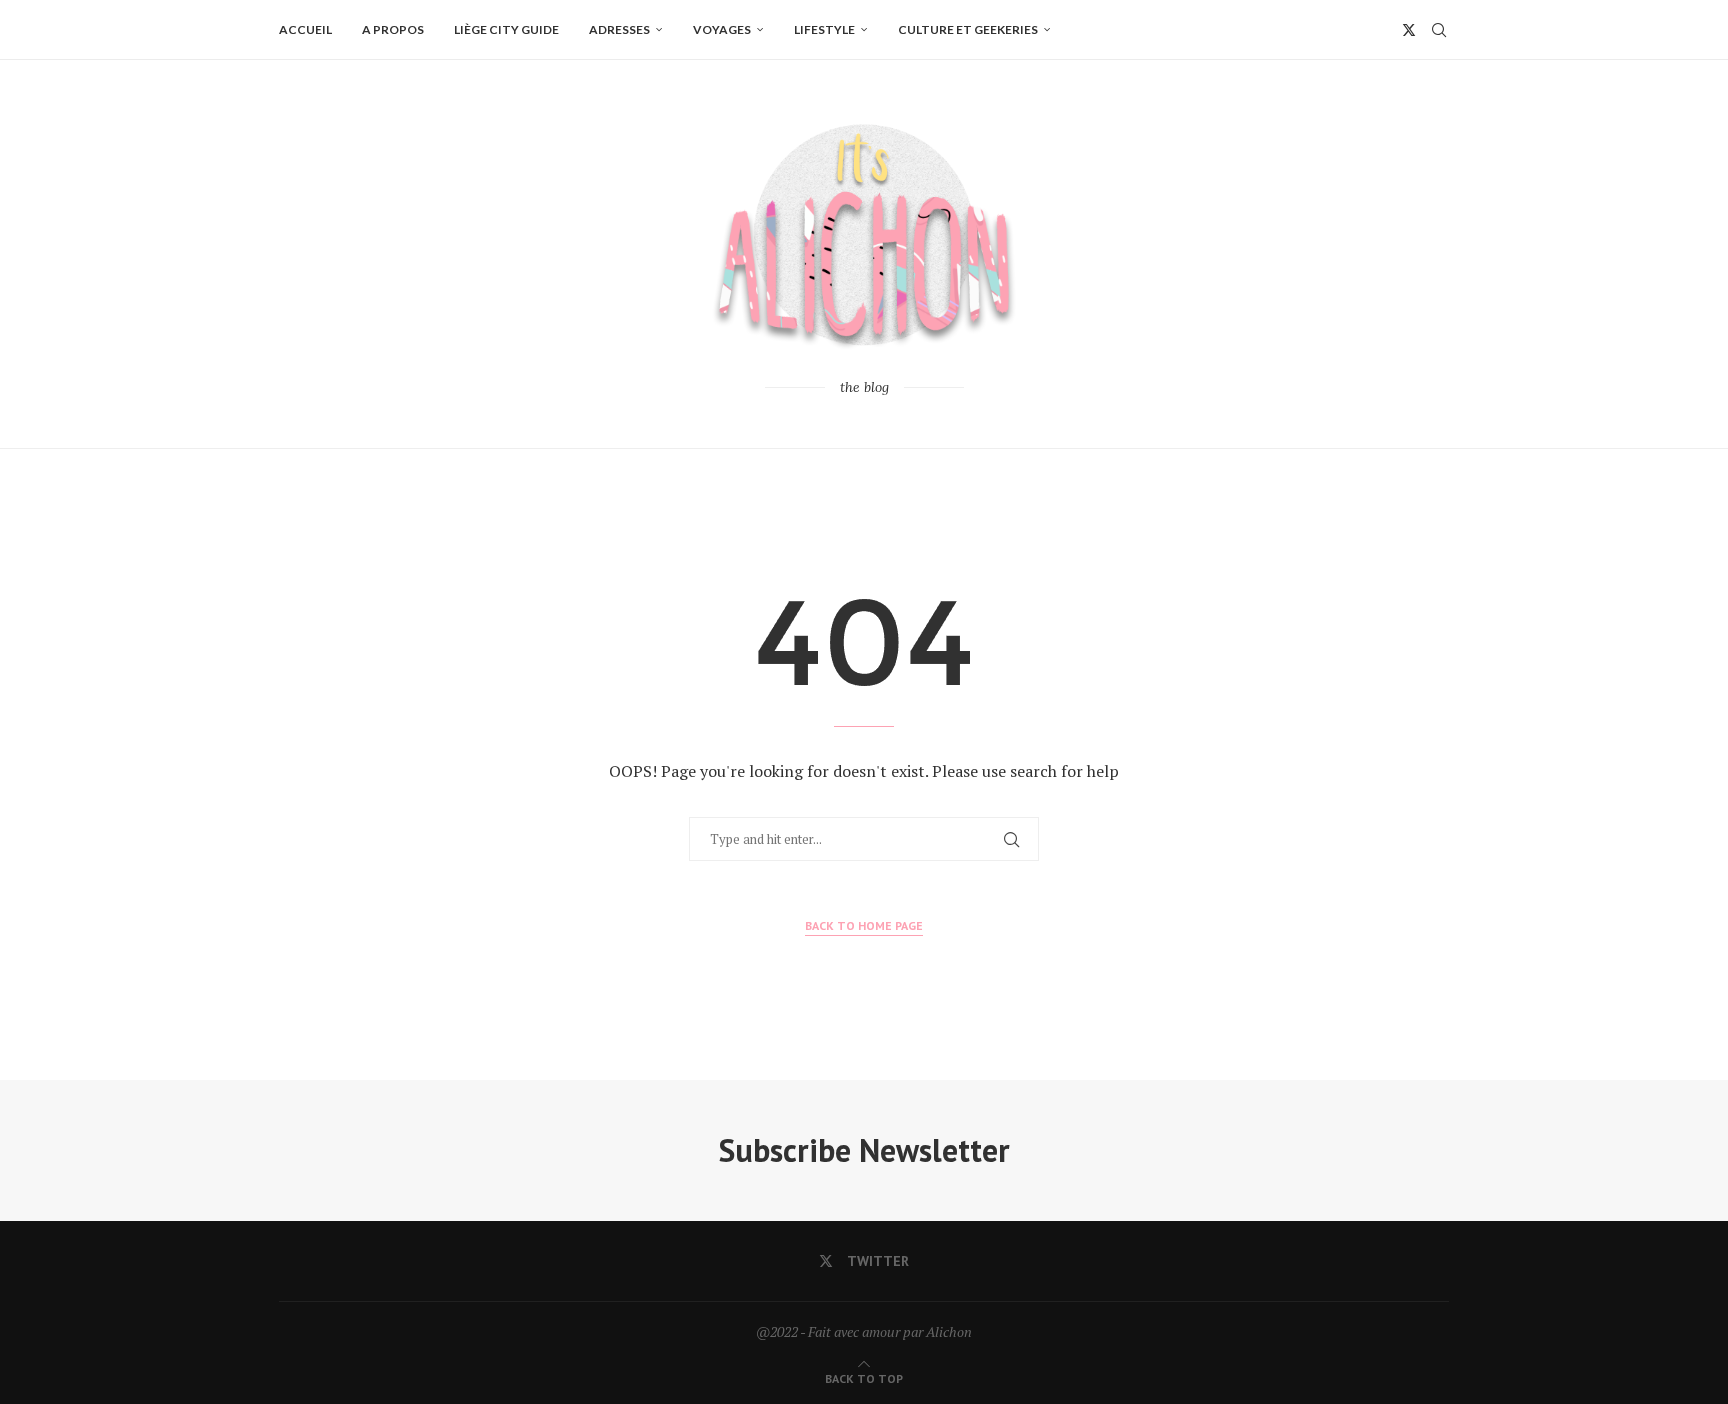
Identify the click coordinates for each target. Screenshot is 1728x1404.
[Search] (1439, 30)
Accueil (305, 29)
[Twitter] (1409, 30)
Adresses (619, 29)
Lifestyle (824, 29)
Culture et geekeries (968, 29)
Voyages (722, 29)
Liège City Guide (506, 29)
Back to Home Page (864, 925)
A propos (393, 29)
